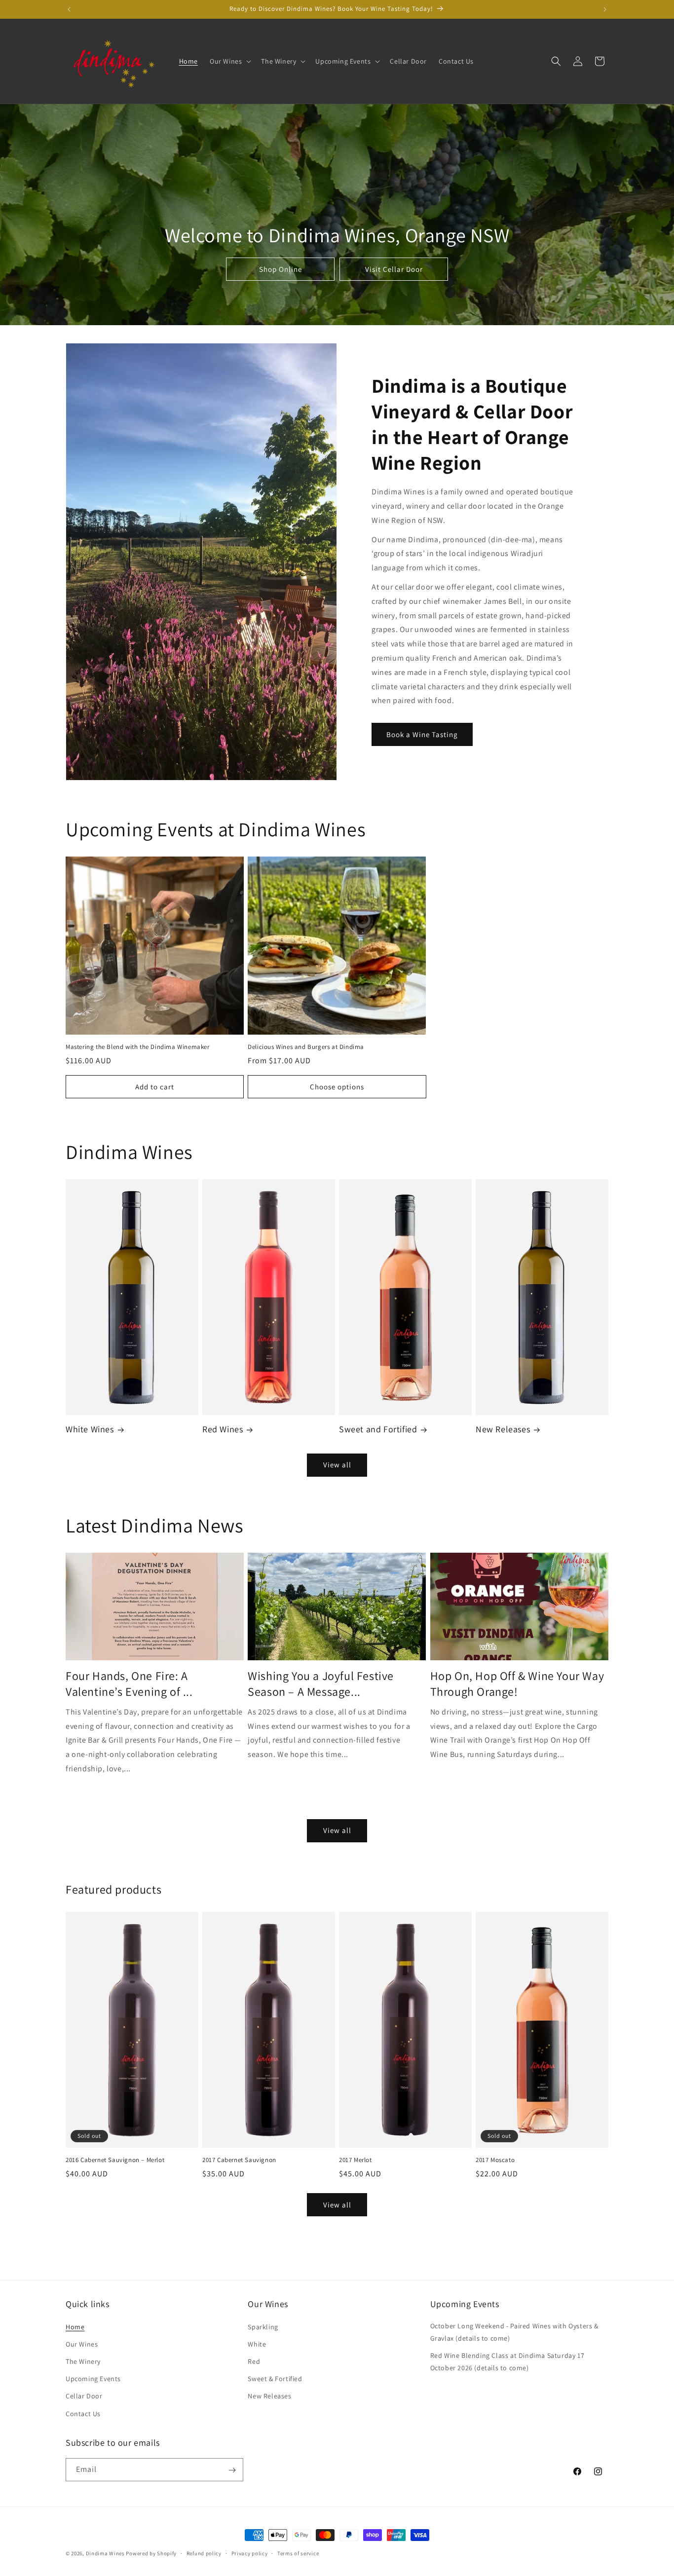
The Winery (83, 2361)
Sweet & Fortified (275, 2379)
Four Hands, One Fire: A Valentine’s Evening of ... (129, 1684)
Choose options (337, 1087)
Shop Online (280, 269)
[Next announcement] (605, 9)
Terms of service (298, 2553)
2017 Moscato (495, 2160)
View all (337, 1465)
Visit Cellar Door (393, 269)
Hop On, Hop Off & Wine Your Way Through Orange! (517, 1684)
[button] (229, 61)
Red (254, 2361)
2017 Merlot (356, 2160)
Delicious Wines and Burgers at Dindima (306, 1047)
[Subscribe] (232, 2470)
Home (75, 2326)
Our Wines (82, 2344)
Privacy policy (250, 2553)
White (257, 2344)
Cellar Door (84, 2396)
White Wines (90, 1430)
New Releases (503, 1430)
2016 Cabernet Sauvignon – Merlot (115, 2160)
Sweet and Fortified (378, 1430)
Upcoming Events (93, 2379)
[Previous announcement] (69, 9)
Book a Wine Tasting (422, 734)
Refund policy (204, 2553)
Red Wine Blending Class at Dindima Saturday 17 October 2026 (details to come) (507, 2361)
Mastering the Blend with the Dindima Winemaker (138, 1047)
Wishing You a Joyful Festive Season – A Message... (321, 1684)
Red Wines (223, 1430)
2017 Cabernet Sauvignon (239, 2160)
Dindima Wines (105, 2553)
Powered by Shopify (151, 2553)
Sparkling (263, 2326)
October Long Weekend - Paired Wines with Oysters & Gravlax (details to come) (514, 2332)
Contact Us (83, 2413)
